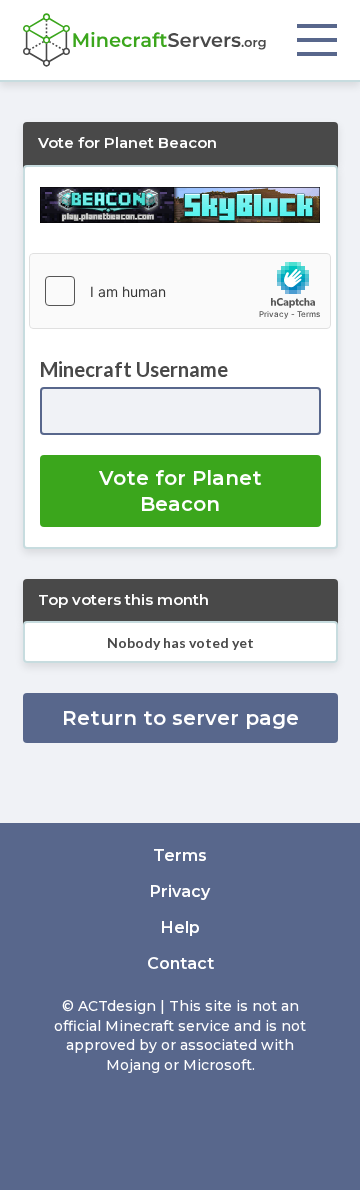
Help (180, 927)
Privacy (180, 891)
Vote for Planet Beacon (180, 491)
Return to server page (180, 718)
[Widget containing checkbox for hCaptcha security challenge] (180, 291)
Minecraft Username (134, 369)
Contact (180, 963)
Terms (180, 855)
